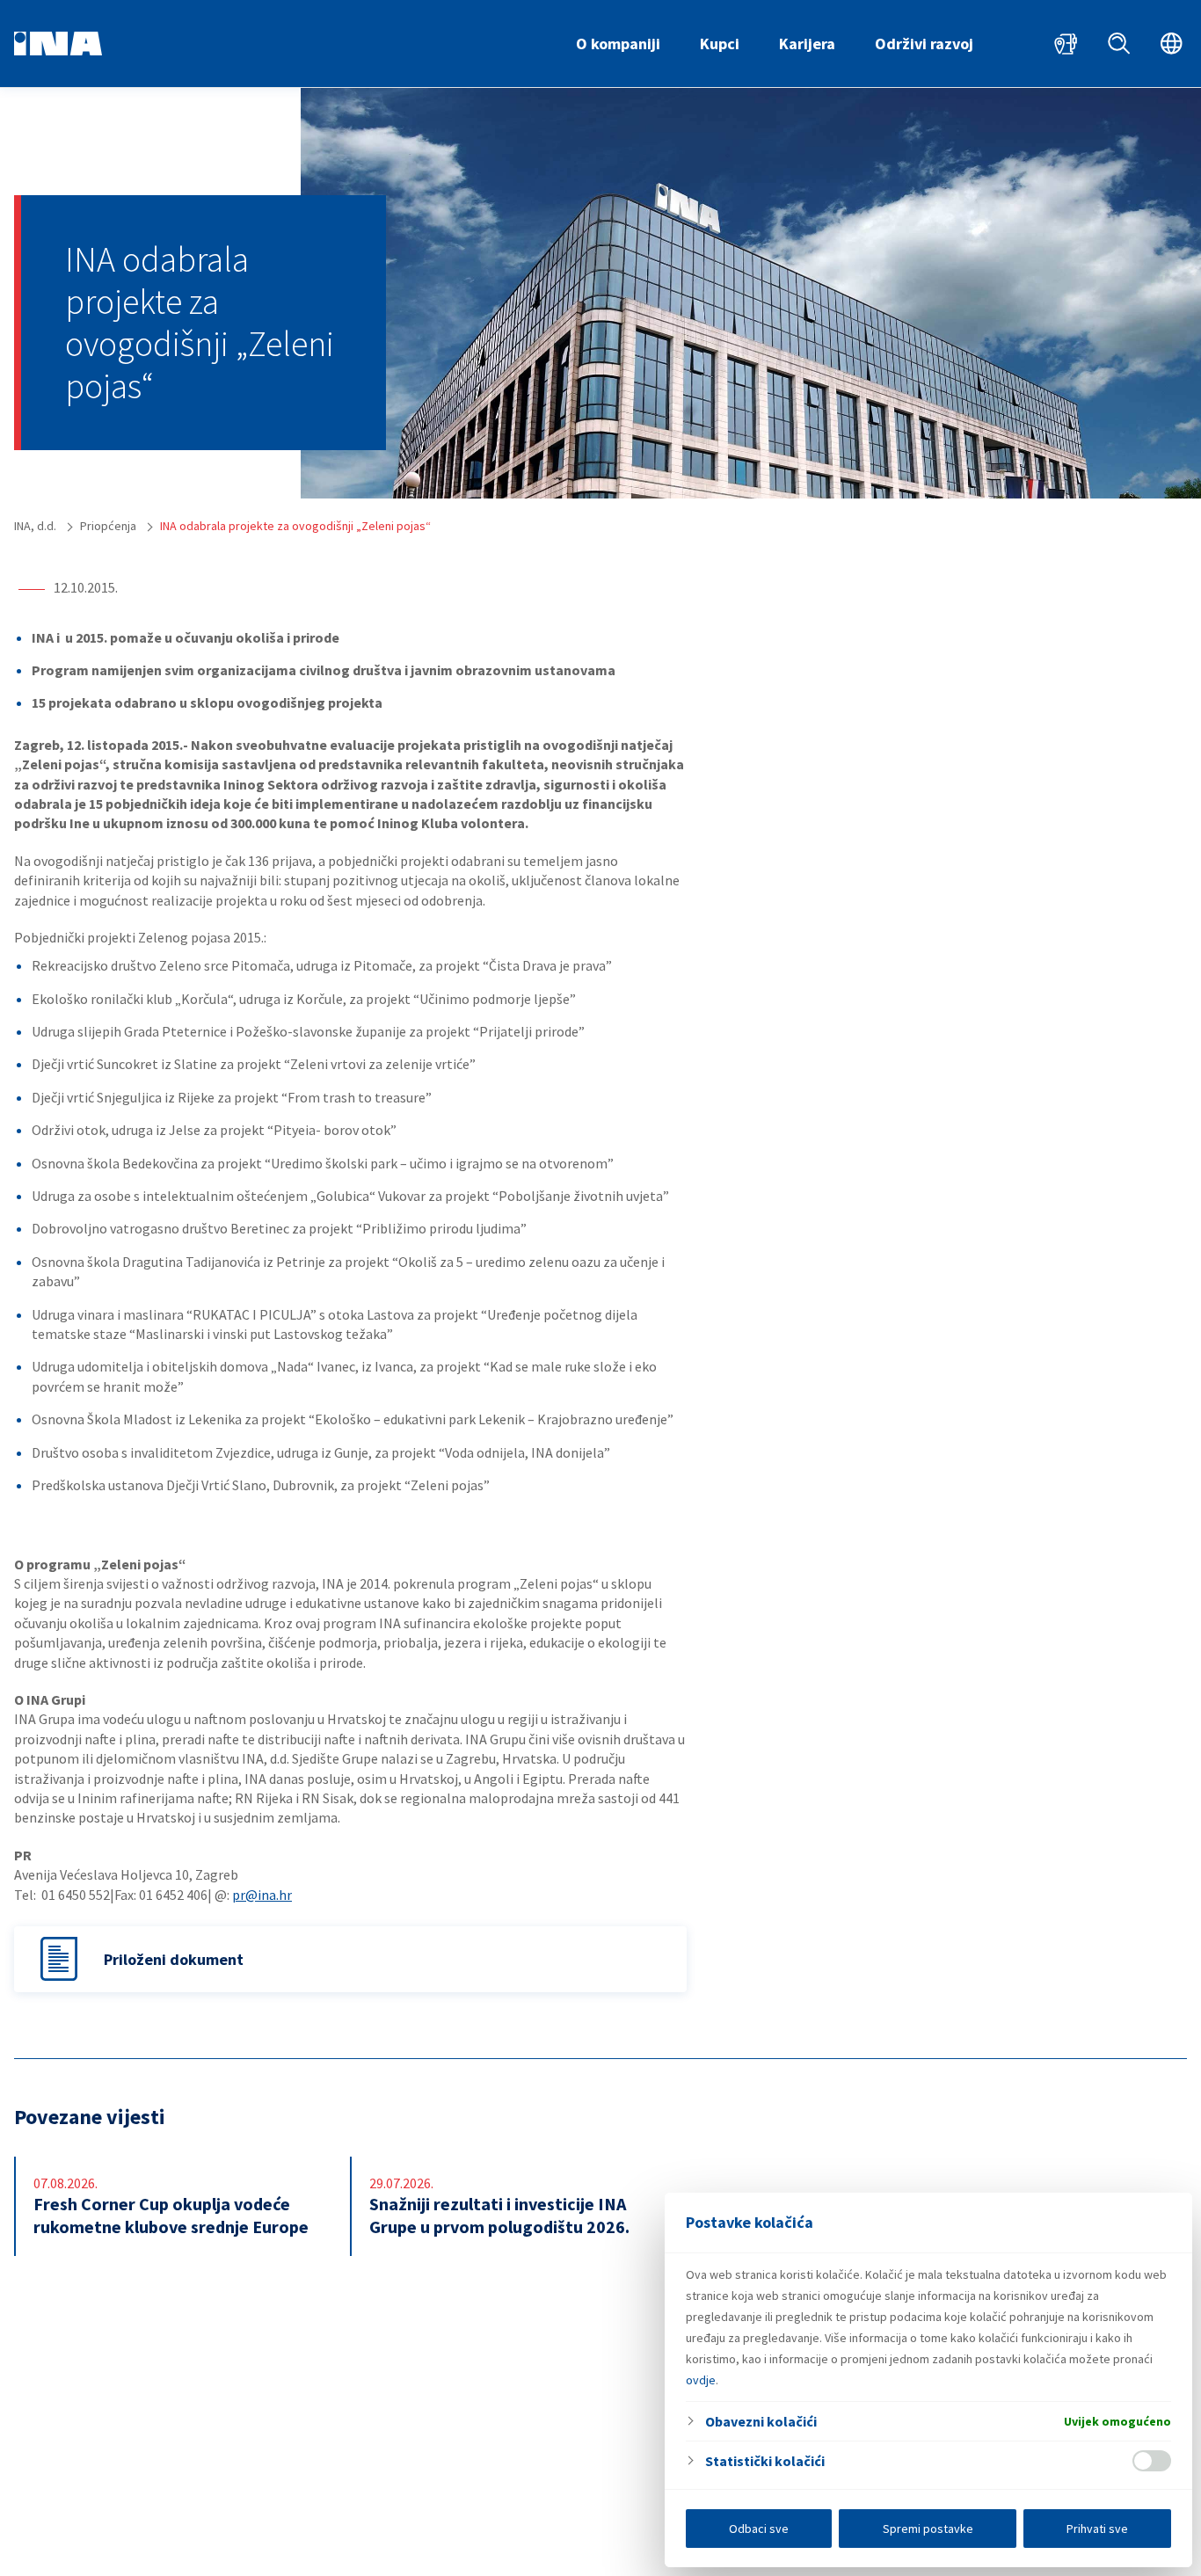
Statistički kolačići (765, 2461)
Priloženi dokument (174, 1959)
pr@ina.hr (262, 1895)
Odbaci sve (759, 2529)
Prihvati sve (1097, 2529)
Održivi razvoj (924, 44)
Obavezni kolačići (761, 2421)
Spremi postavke (928, 2529)
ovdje (701, 2380)
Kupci (720, 44)
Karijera (807, 44)
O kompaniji (618, 44)
